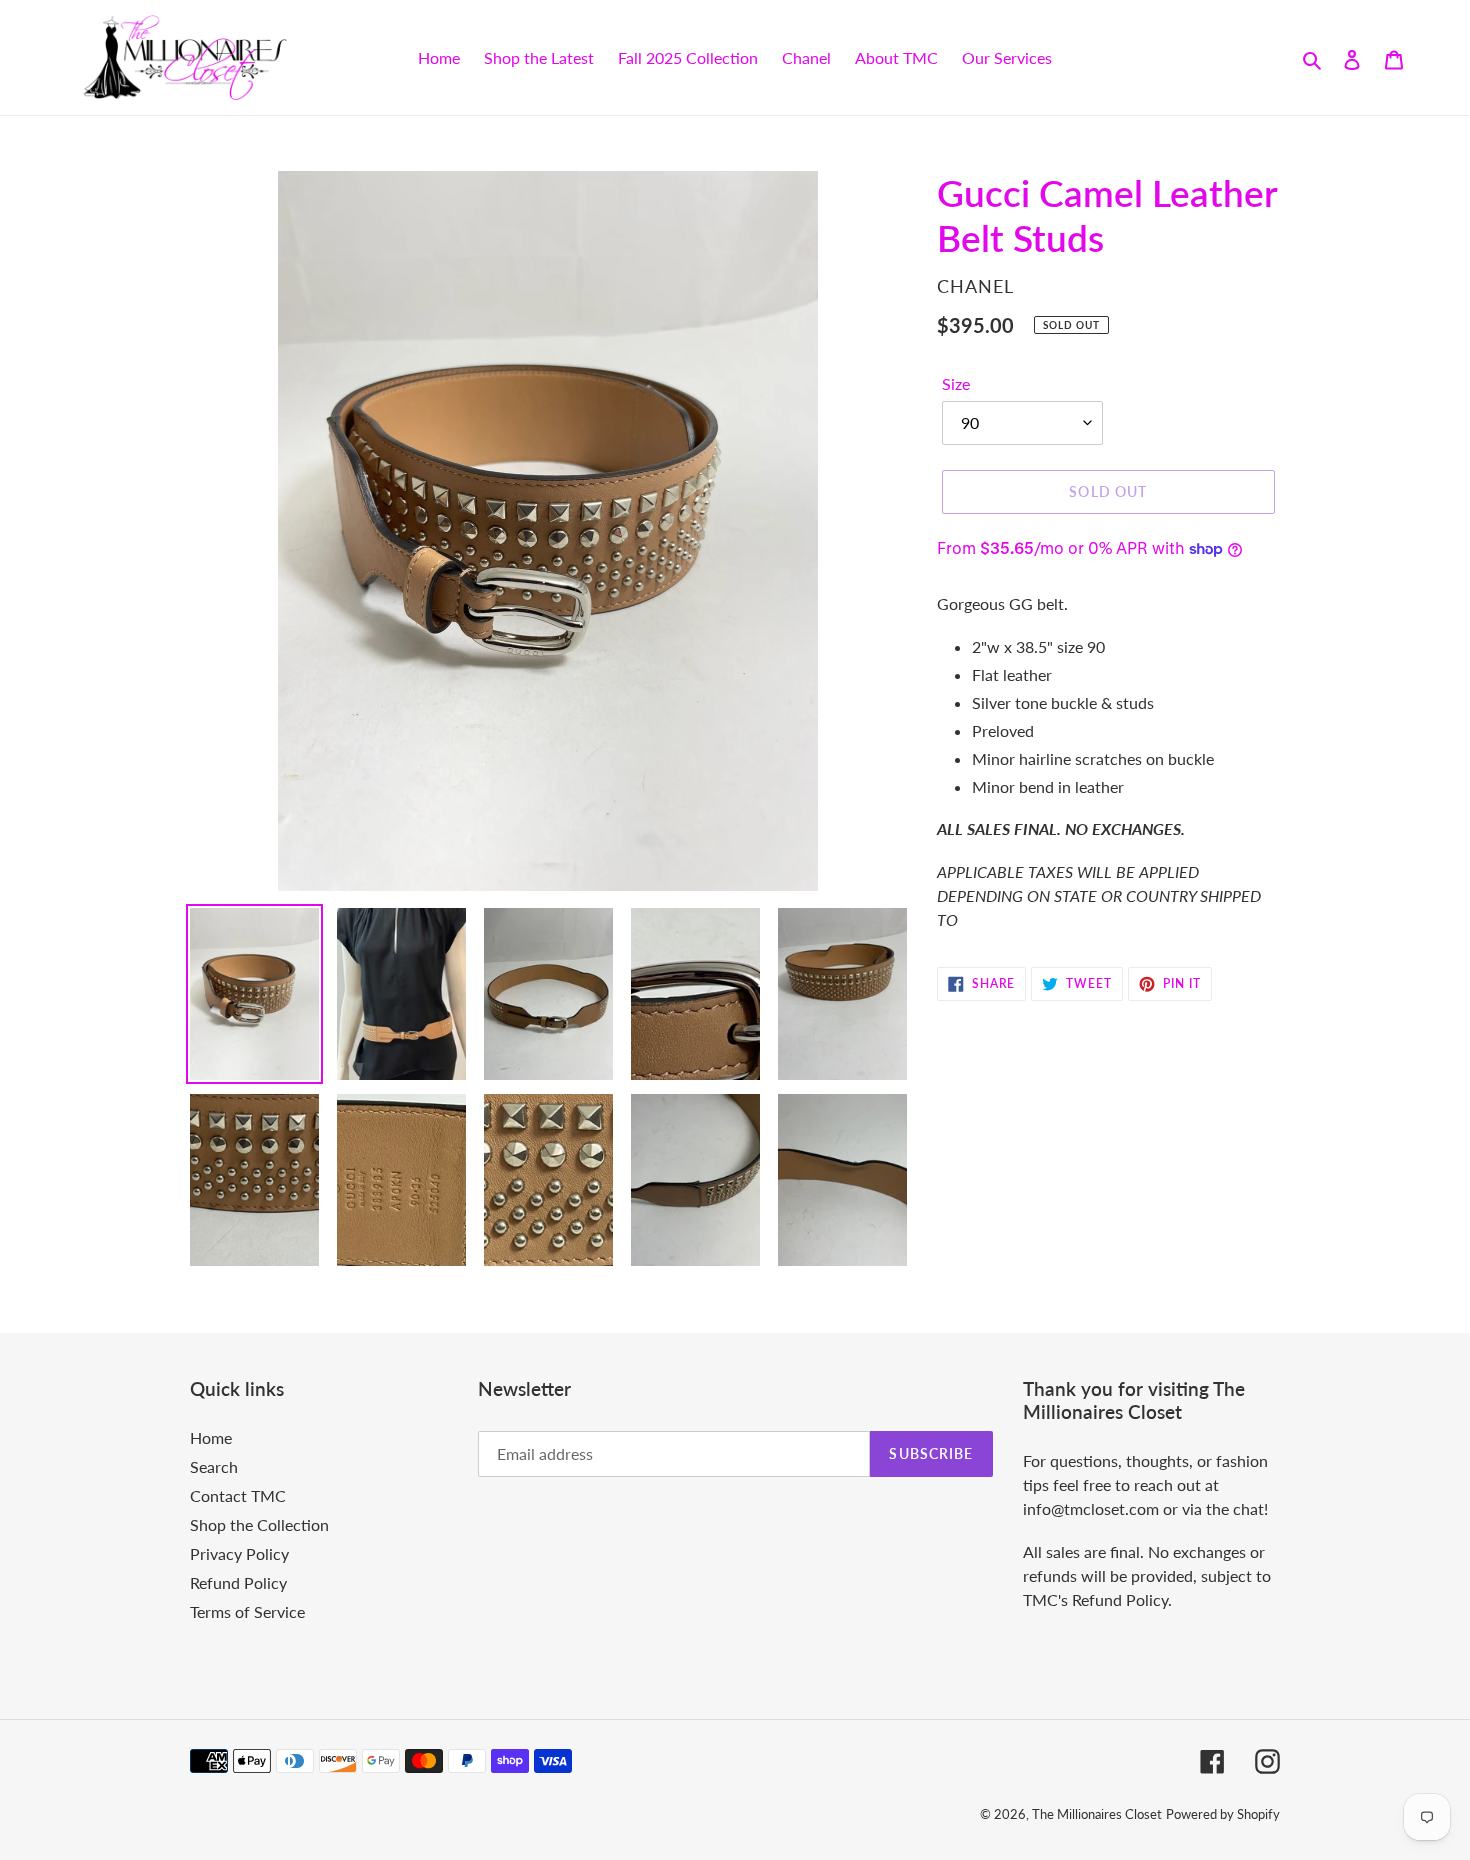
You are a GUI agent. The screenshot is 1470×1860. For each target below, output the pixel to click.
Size (956, 383)
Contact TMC (238, 1495)
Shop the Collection (259, 1524)
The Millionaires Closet (1097, 1814)
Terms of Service (247, 1611)
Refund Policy (238, 1582)
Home (211, 1437)
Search (214, 1466)
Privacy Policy (239, 1553)
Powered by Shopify (1223, 1814)
